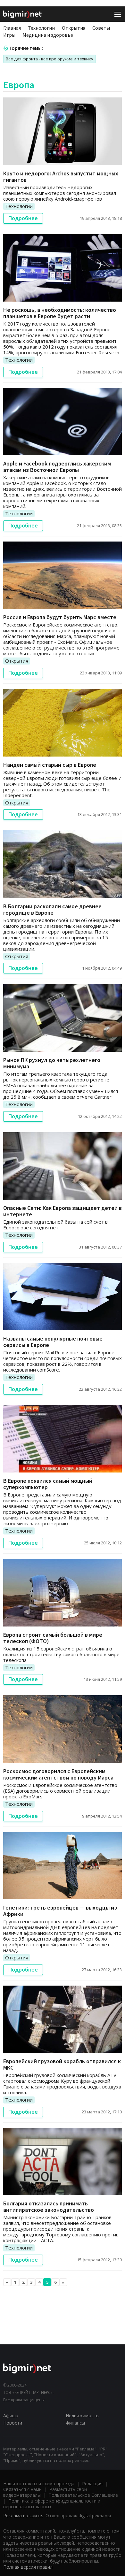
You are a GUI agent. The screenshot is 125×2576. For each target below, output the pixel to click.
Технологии (41, 28)
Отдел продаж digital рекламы (78, 2515)
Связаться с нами (22, 2489)
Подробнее (23, 218)
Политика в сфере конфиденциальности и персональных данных (52, 2504)
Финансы (75, 2423)
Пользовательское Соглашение (83, 2495)
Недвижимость (82, 2415)
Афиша (11, 2415)
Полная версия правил (28, 2567)
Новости (13, 2423)
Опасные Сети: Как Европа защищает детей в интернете (63, 1211)
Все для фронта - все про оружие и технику (50, 59)
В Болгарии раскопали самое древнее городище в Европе (52, 909)
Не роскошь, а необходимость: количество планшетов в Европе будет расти (60, 313)
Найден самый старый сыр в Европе (50, 765)
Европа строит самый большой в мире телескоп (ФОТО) (53, 1638)
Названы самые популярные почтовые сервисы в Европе (53, 1342)
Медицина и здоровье (48, 35)
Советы (101, 28)
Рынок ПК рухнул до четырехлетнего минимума (52, 1063)
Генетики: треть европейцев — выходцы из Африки (60, 1911)
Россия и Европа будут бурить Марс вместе (60, 617)
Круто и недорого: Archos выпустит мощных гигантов (61, 177)
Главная (12, 28)
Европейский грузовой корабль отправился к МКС (62, 2064)
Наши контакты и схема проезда (39, 2484)
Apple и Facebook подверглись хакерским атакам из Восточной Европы (57, 467)
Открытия (74, 28)
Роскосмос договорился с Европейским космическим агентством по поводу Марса (58, 1774)
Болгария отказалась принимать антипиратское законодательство (49, 2207)
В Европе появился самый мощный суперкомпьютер (48, 1484)
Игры (9, 35)
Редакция (92, 2484)
